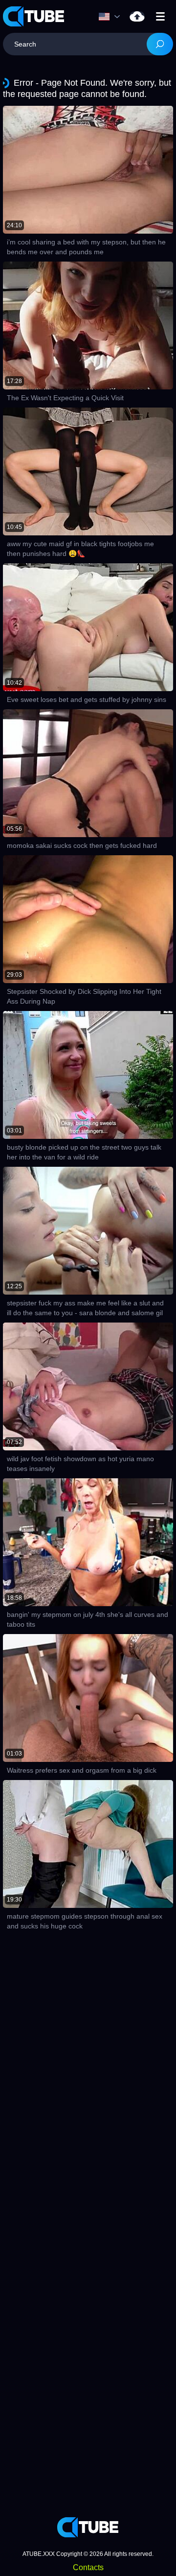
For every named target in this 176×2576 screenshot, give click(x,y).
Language (112, 17)
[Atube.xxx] (34, 16)
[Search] (160, 44)
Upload (137, 16)
